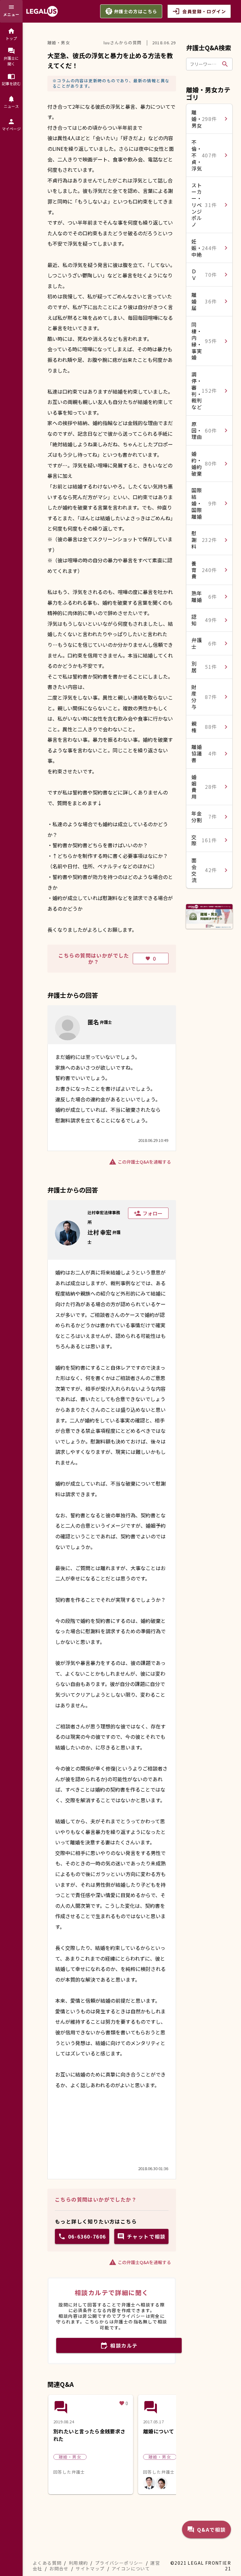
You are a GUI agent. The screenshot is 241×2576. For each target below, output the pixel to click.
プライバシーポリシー (119, 2563)
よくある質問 (47, 2563)
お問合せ (59, 2568)
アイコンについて (131, 2568)
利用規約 (78, 2563)
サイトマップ (90, 2568)
